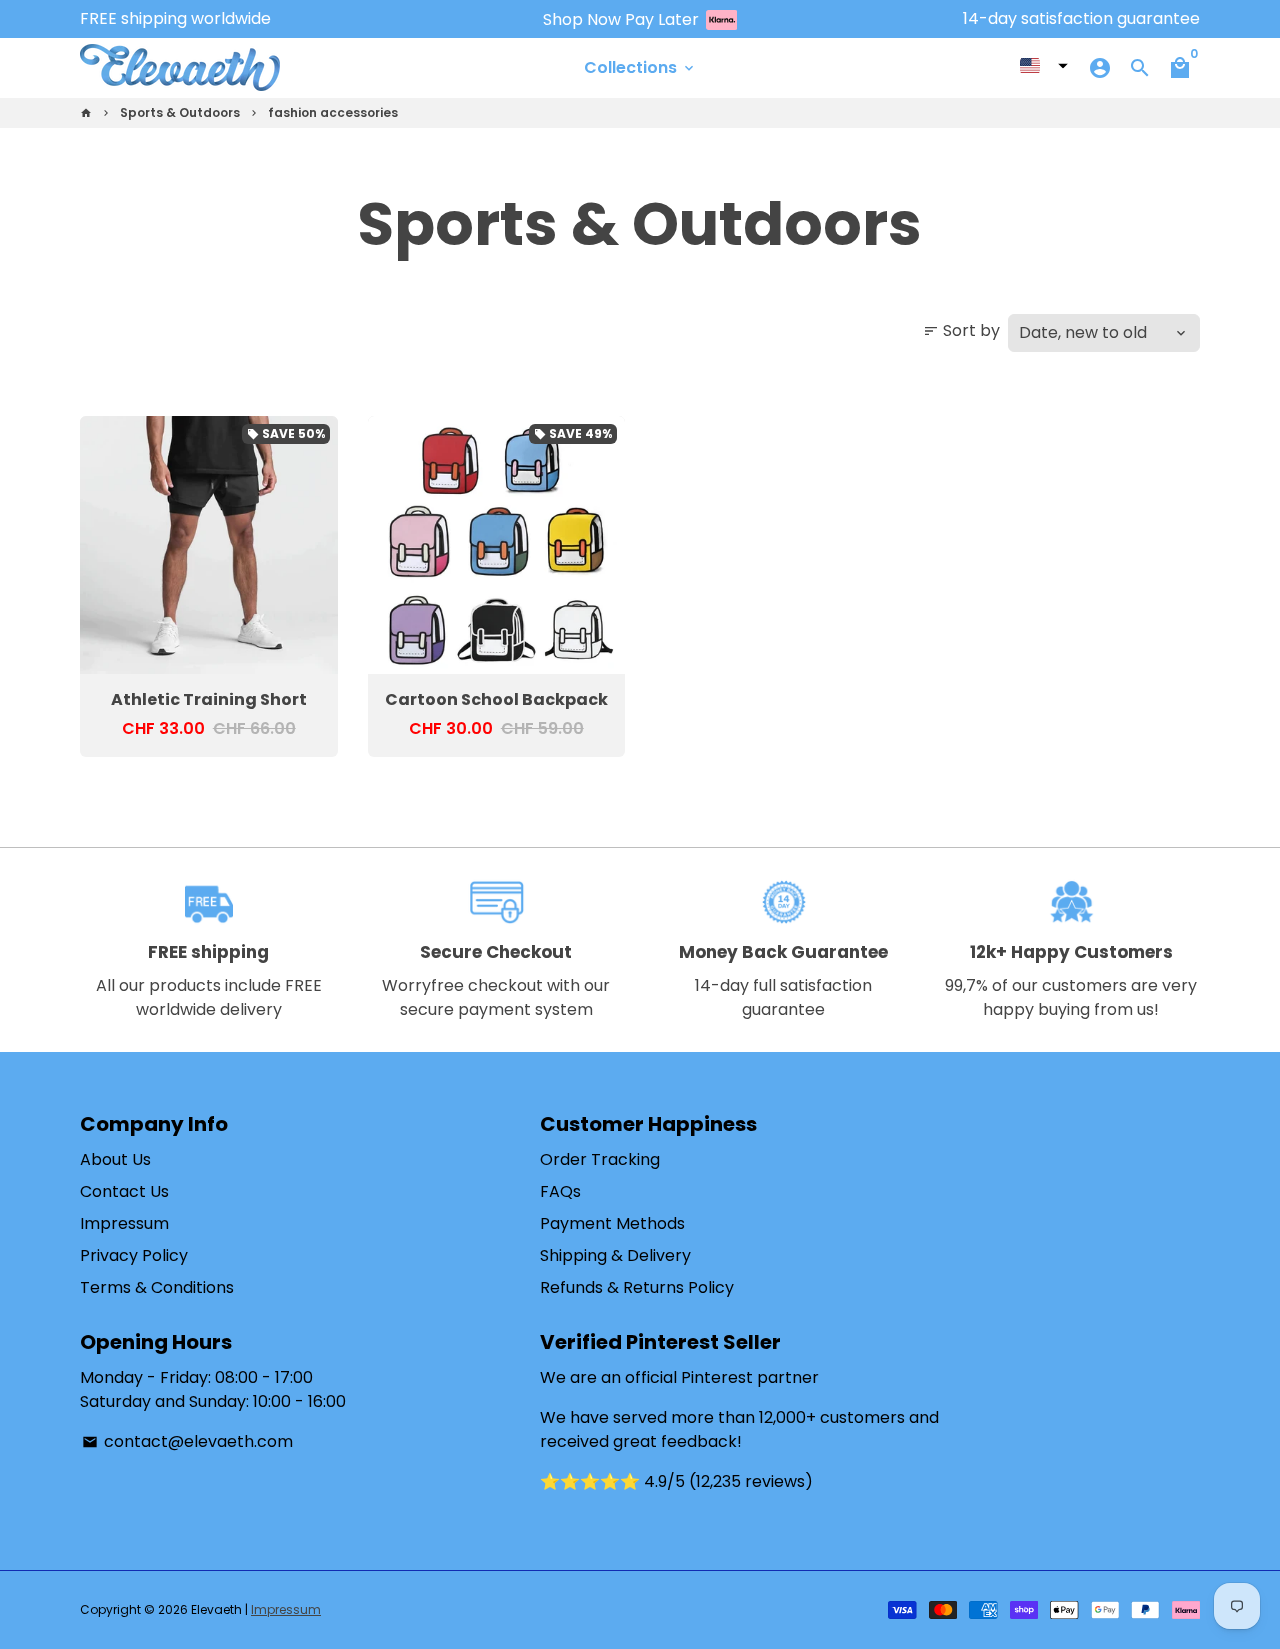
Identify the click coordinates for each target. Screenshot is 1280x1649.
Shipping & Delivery (615, 1255)
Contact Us (124, 1191)
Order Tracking (600, 1159)
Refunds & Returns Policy (637, 1287)
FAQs (560, 1191)
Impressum (124, 1223)
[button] (1044, 66)
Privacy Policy (134, 1255)
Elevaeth (216, 1609)
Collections (640, 67)
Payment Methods (612, 1223)
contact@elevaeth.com (187, 1441)
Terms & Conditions (157, 1287)
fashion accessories (333, 112)
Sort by (961, 330)
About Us (115, 1159)
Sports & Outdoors (180, 112)
